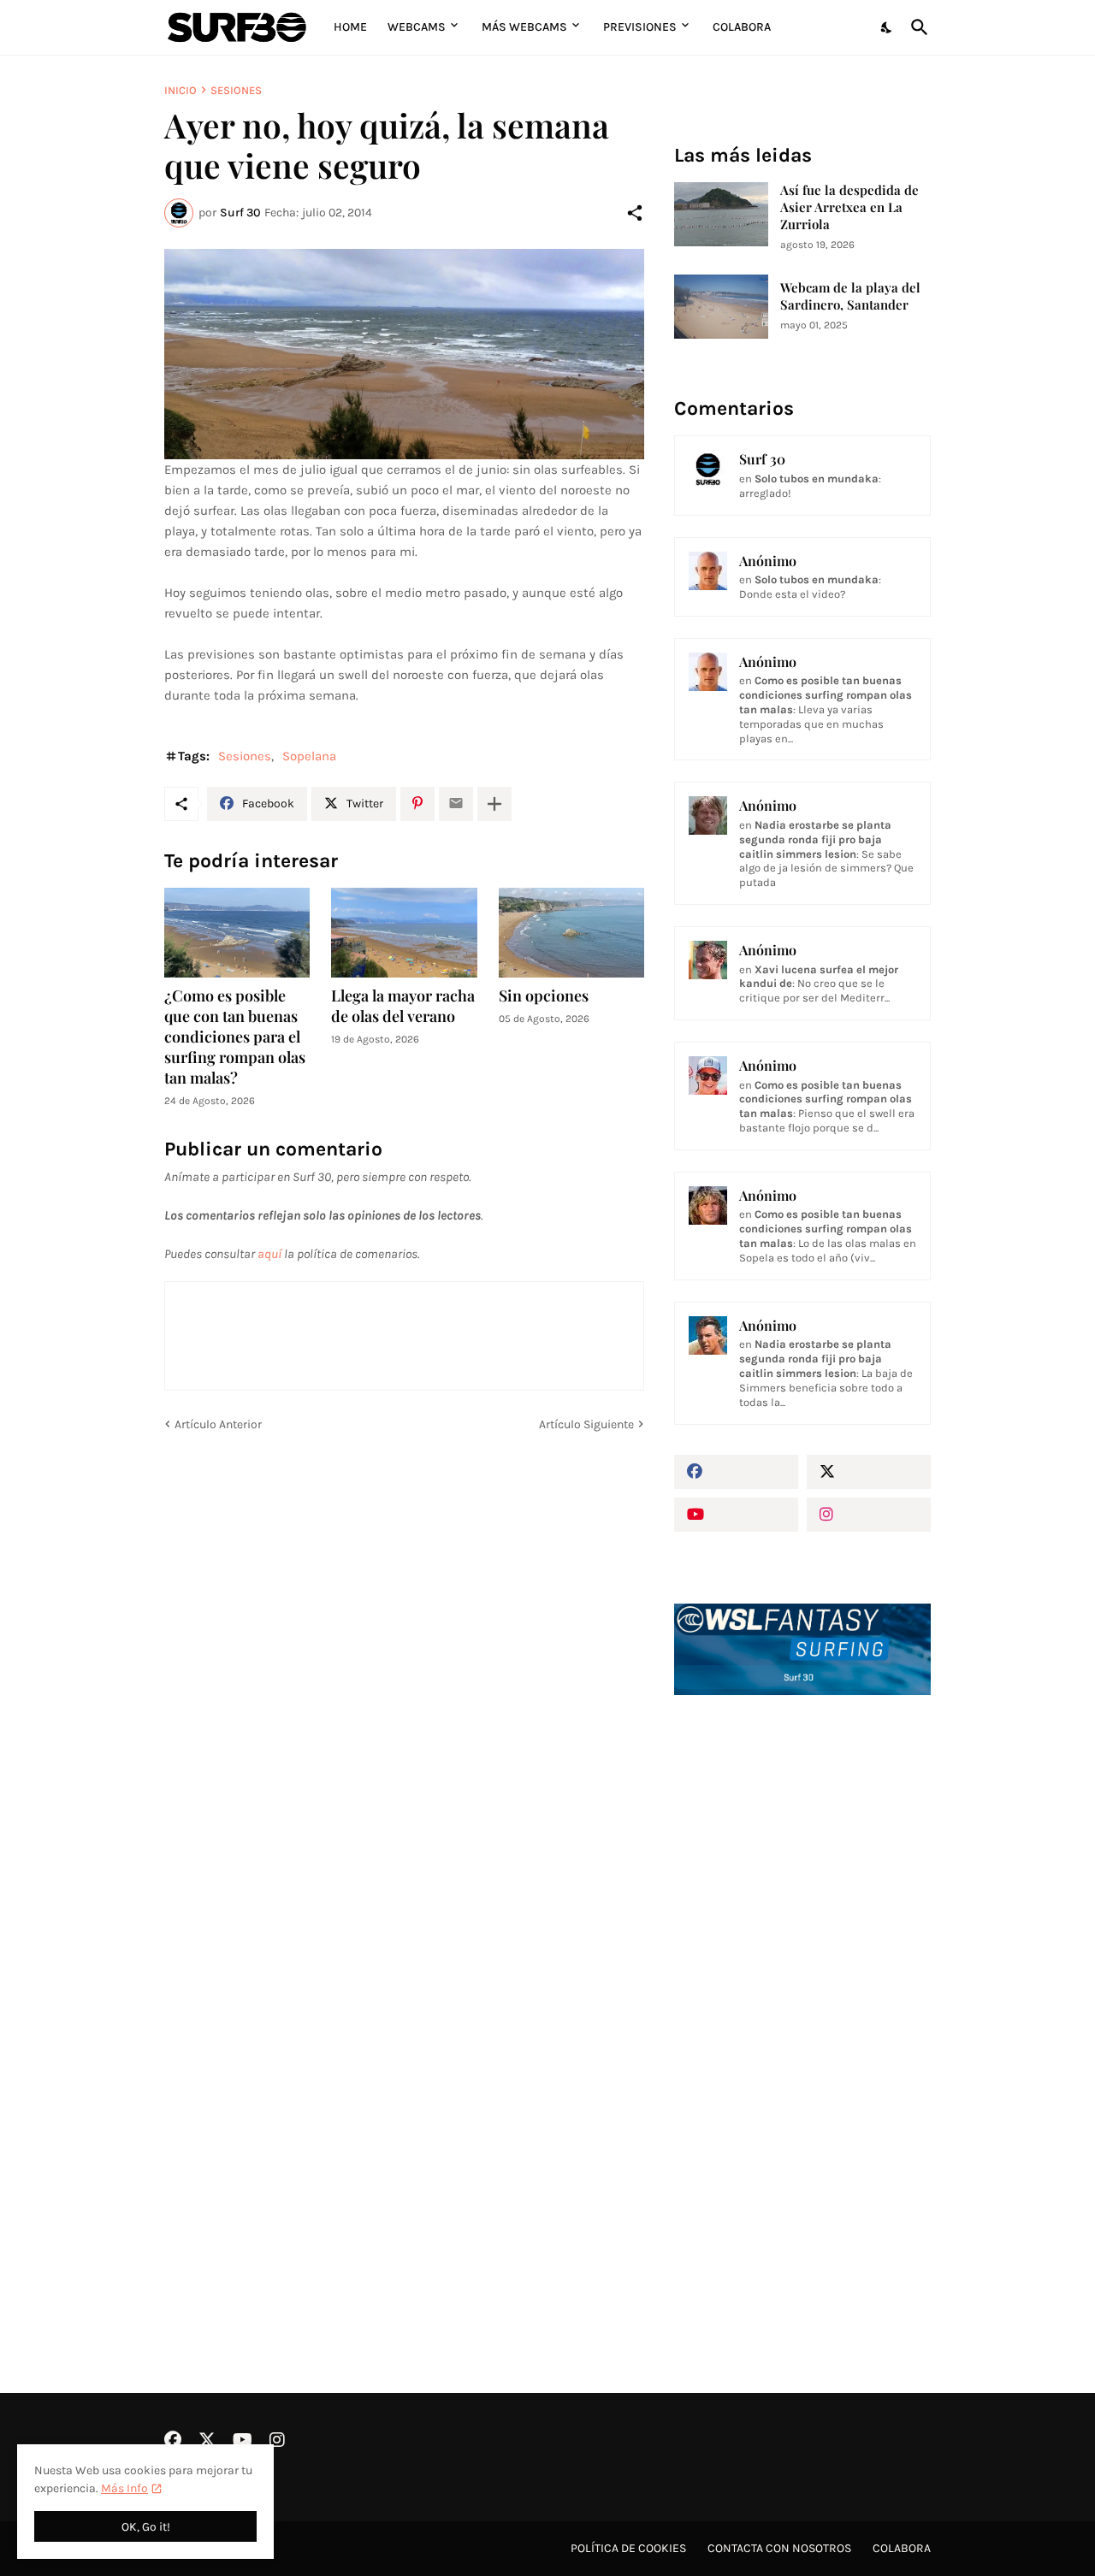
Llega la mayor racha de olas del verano (403, 1006)
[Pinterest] (417, 804)
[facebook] (736, 1472)
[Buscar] (916, 27)
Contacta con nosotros (779, 2548)
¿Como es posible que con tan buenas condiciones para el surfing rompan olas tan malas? (235, 1037)
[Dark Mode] (887, 27)
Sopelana (309, 756)
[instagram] (869, 1515)
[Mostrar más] (494, 804)
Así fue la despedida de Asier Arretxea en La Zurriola (849, 207)
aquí (269, 1254)
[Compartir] (635, 213)
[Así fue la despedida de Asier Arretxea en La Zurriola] (721, 214)
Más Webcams (524, 27)
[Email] (456, 804)
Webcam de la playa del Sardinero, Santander (850, 296)
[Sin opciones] (571, 933)
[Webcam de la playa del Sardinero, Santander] (721, 307)
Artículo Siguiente (586, 1424)
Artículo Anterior (218, 1424)
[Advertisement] (802, 1999)
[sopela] (404, 354)
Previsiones (640, 27)
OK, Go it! (146, 2527)
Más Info (124, 2488)
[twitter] (869, 1472)
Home (350, 27)
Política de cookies (628, 2548)
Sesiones (236, 90)
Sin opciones (544, 996)
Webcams (417, 27)
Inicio (181, 90)
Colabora (742, 27)
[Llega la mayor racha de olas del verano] (404, 933)
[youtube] (736, 1515)
